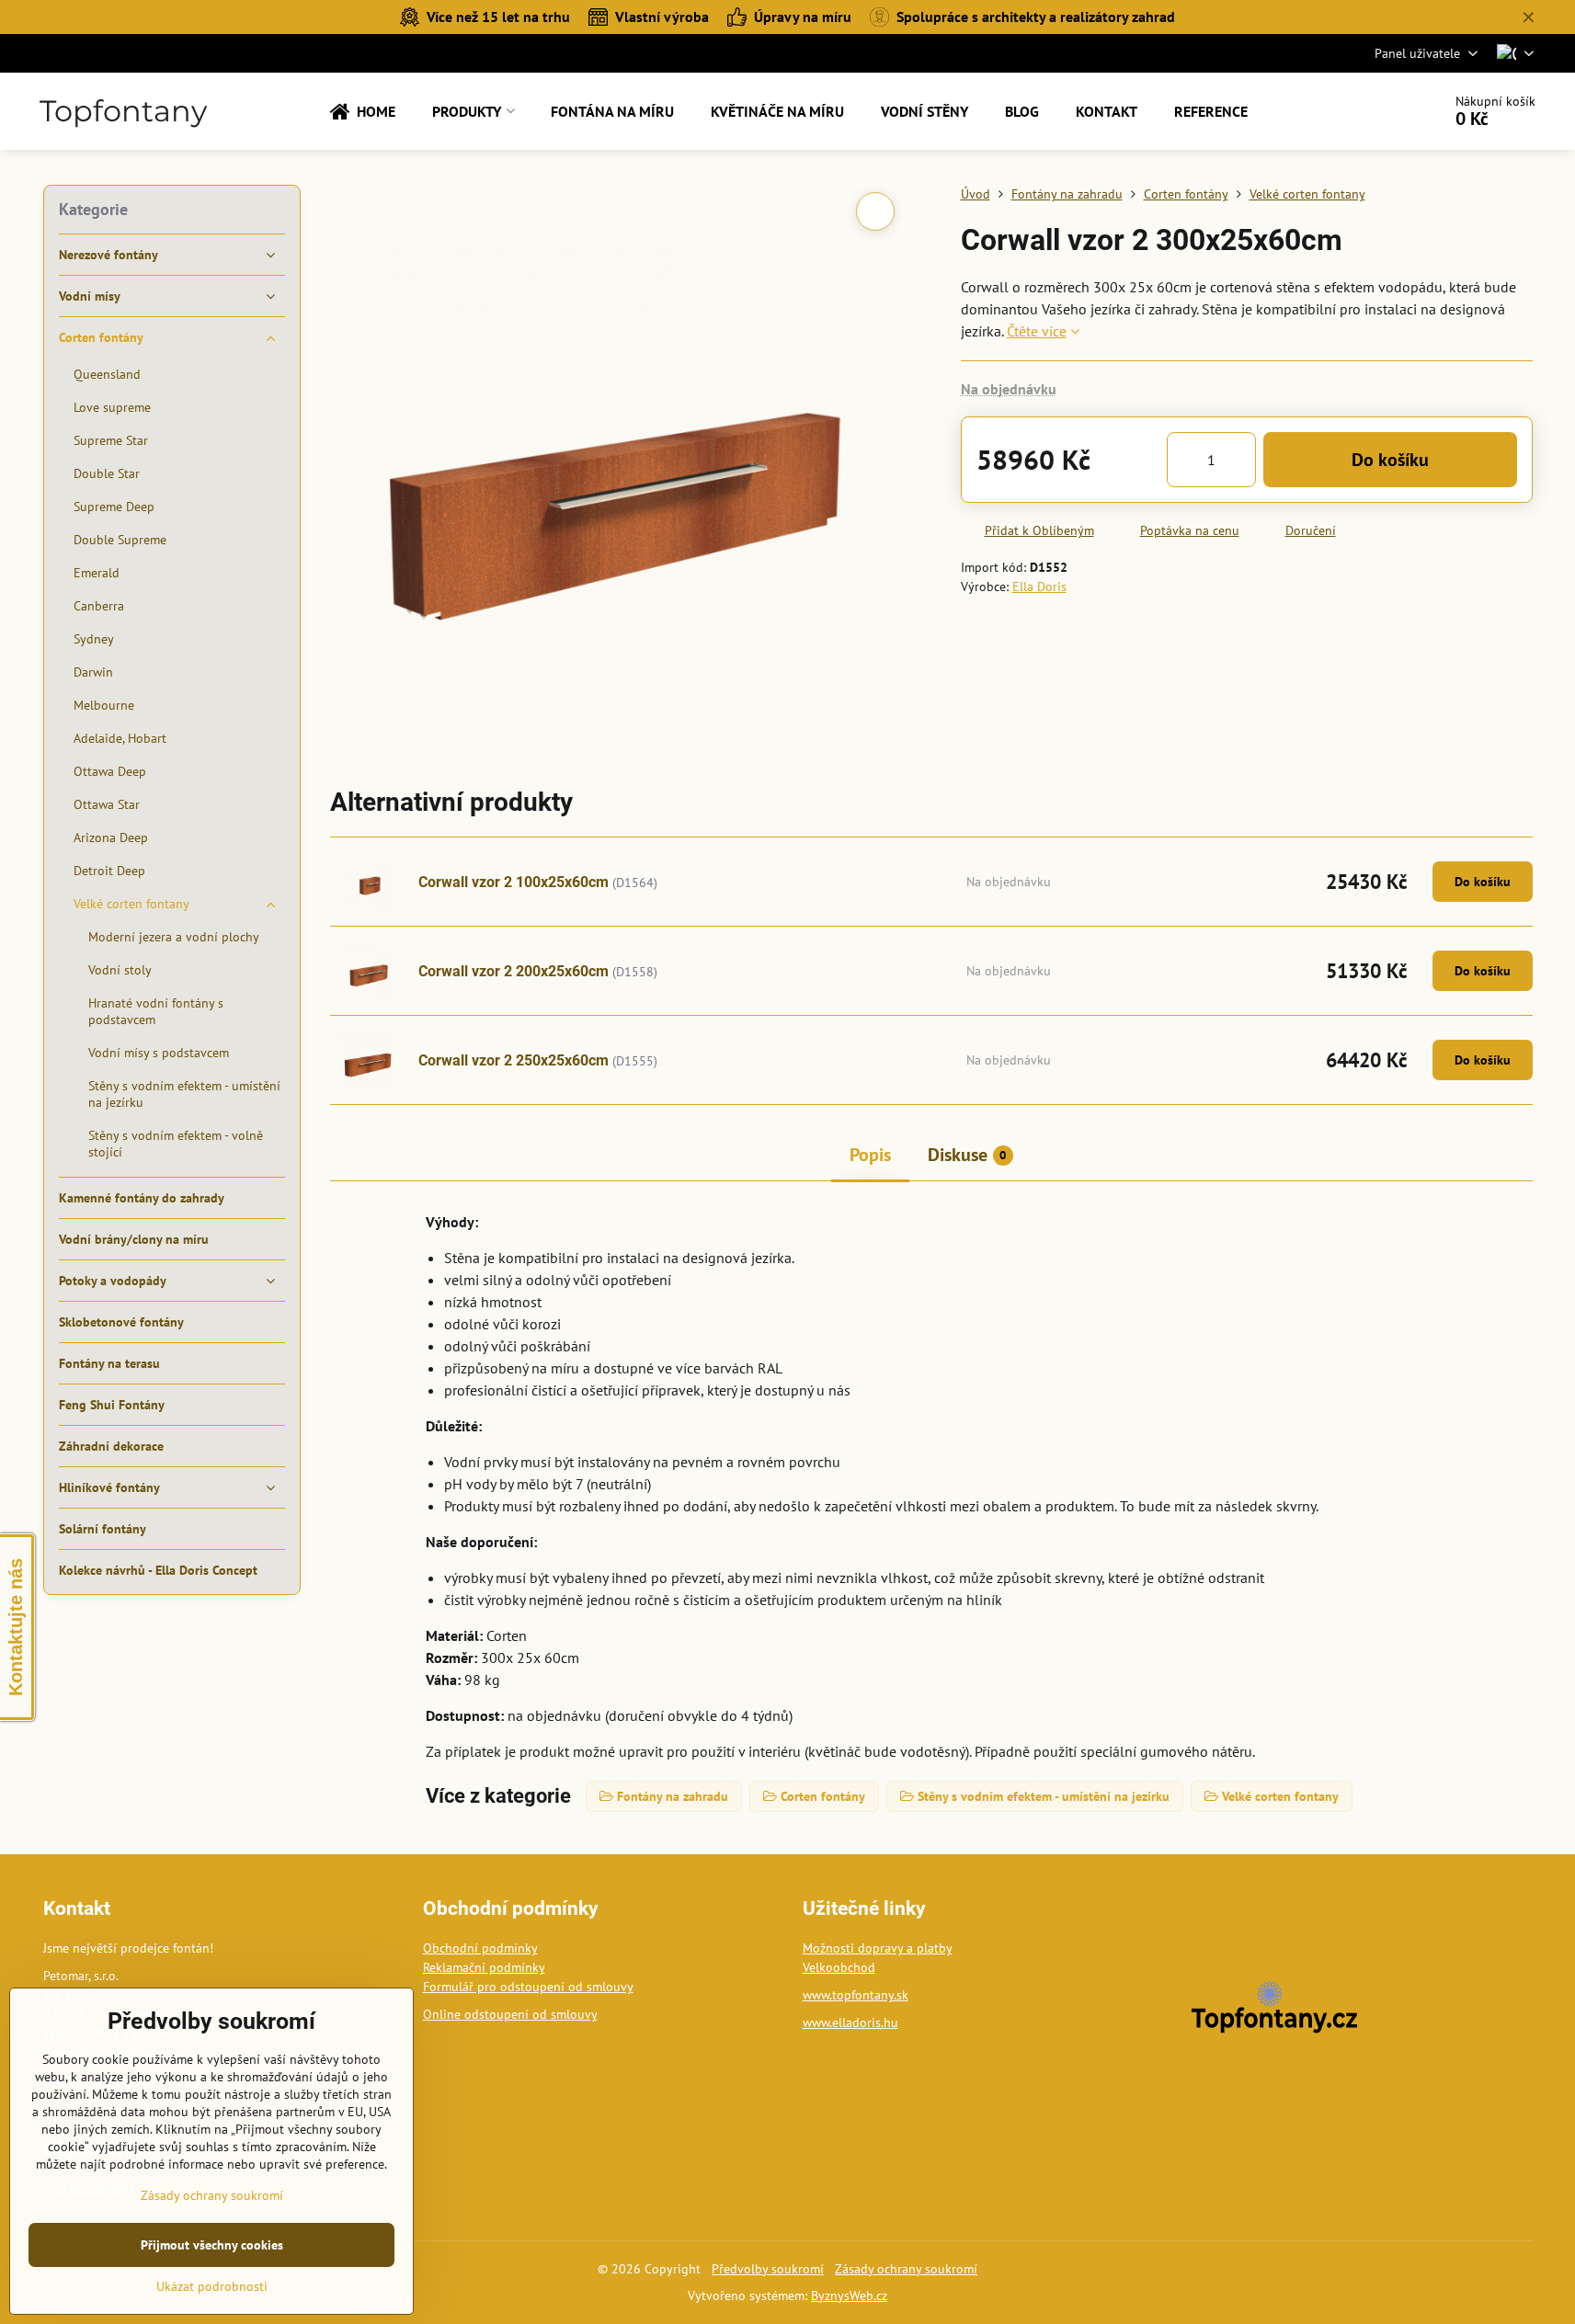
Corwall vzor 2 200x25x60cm (514, 971)
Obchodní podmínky (480, 1948)
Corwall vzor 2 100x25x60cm (514, 882)
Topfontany (123, 111)
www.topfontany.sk (856, 1995)
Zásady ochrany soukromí (906, 2269)
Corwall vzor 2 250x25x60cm (514, 1060)
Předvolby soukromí (768, 2269)
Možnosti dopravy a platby (878, 1948)
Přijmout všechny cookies (212, 2245)
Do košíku (1390, 460)
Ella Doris (1039, 587)
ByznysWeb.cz (849, 2296)
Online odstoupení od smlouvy (510, 2014)
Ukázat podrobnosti (212, 2286)
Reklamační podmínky (484, 1967)
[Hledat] (1376, 111)
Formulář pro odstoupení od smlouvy (528, 1987)
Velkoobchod (839, 1967)
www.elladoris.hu (850, 2022)
